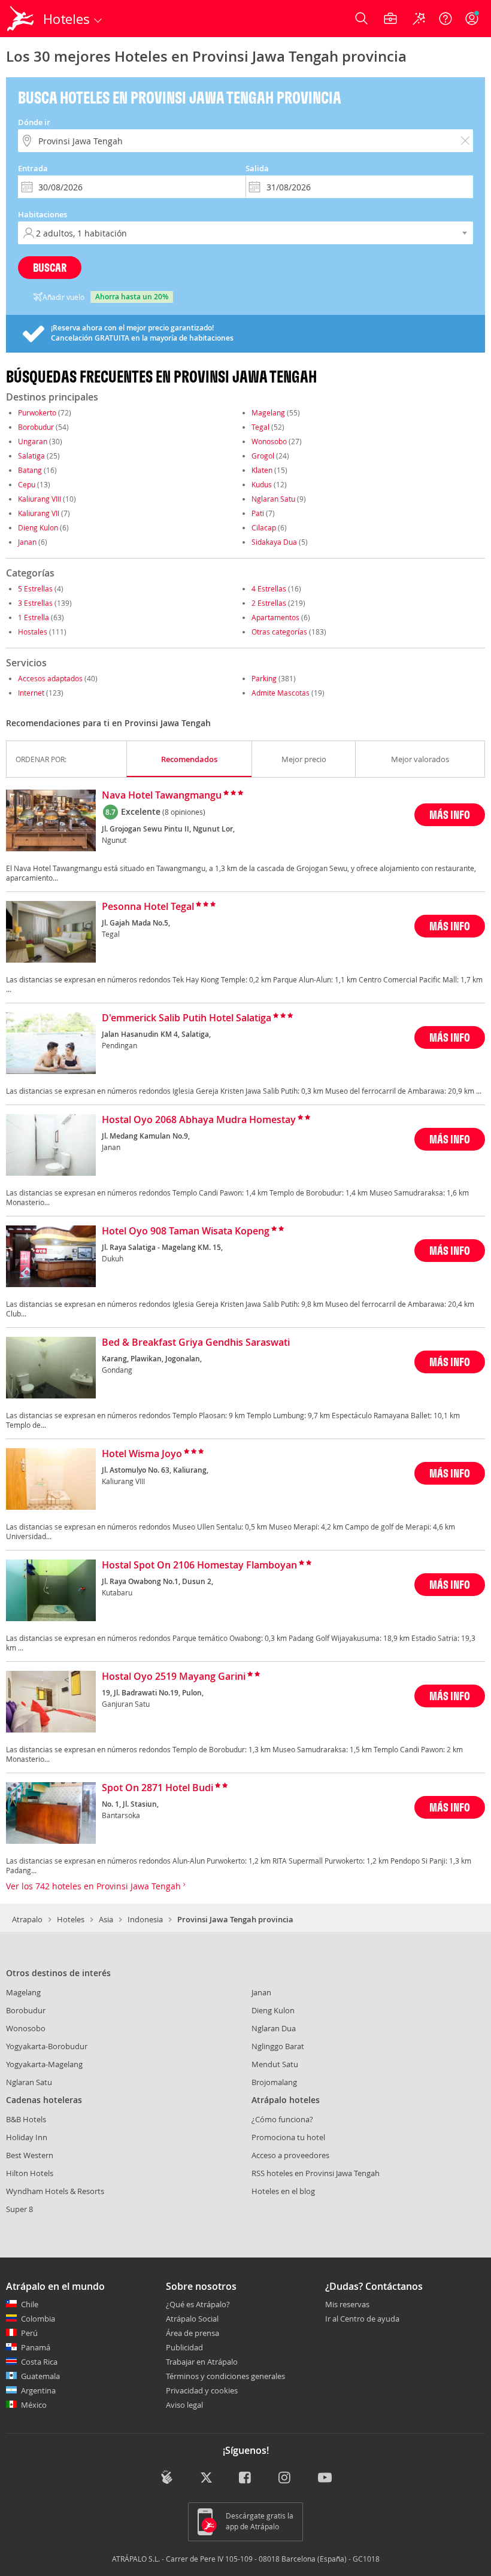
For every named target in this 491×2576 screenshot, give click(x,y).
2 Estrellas (269, 603)
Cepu (27, 484)
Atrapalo (27, 1919)
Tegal (260, 427)
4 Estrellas (269, 588)
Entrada (33, 168)
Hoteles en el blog (283, 2191)
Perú (29, 2333)
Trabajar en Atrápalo (202, 2362)
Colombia (38, 2319)
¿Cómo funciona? (282, 2119)
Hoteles (71, 1919)
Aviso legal (184, 2405)
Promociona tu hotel (288, 2137)
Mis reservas (347, 2305)
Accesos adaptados (50, 678)
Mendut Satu (275, 2064)
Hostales (33, 632)
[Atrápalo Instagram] (285, 2478)
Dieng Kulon (38, 527)
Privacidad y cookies (202, 2390)
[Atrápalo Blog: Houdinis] (167, 2477)
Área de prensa (193, 2333)
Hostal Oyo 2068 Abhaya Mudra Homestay (199, 1120)
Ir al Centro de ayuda (362, 2319)
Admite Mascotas (281, 693)
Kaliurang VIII (40, 499)
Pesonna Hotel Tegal (148, 907)
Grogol (263, 456)
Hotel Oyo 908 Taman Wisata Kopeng (186, 1231)
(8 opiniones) (184, 812)
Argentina (38, 2390)
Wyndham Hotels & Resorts (55, 2191)
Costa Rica (39, 2362)
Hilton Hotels (30, 2173)
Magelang (268, 412)
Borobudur (36, 427)
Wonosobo (269, 441)
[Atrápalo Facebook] (246, 2478)
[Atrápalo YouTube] (325, 2478)
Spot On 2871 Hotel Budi (157, 1788)
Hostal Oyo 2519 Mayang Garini (174, 1677)
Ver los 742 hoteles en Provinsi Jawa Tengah (95, 1886)
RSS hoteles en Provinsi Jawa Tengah (316, 2173)
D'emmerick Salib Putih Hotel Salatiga (187, 1018)
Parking (264, 678)
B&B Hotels (26, 2119)
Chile (30, 2304)
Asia (106, 1919)
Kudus (262, 484)
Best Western (30, 2155)
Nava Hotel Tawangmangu (162, 796)
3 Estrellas (35, 603)
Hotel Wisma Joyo (142, 1454)
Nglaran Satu (273, 499)
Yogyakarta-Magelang (44, 2064)
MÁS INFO (450, 814)
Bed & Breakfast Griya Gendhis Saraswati (196, 1343)
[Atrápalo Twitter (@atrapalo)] (206, 2478)
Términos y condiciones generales (225, 2376)
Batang (30, 470)
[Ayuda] (445, 19)
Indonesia (145, 1919)
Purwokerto (37, 412)
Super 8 (19, 2209)
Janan (27, 542)
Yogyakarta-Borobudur (47, 2046)
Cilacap (264, 527)
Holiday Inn (27, 2137)
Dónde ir (34, 122)
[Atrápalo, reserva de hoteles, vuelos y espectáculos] (22, 19)
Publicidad (184, 2347)
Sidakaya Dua (274, 542)
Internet (31, 693)
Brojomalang (274, 2082)
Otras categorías (279, 632)
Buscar (50, 267)
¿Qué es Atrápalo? (198, 2304)
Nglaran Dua (274, 2028)
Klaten (262, 470)
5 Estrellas (35, 588)
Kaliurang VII (39, 513)
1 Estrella (34, 617)
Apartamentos (275, 617)
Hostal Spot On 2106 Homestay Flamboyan (199, 1565)
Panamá (36, 2347)
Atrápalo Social (192, 2319)
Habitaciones (43, 214)
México (34, 2405)
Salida (257, 168)
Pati (258, 513)
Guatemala (40, 2376)
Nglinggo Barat (278, 2046)
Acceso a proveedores (290, 2155)
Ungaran (33, 441)
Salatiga (31, 456)
